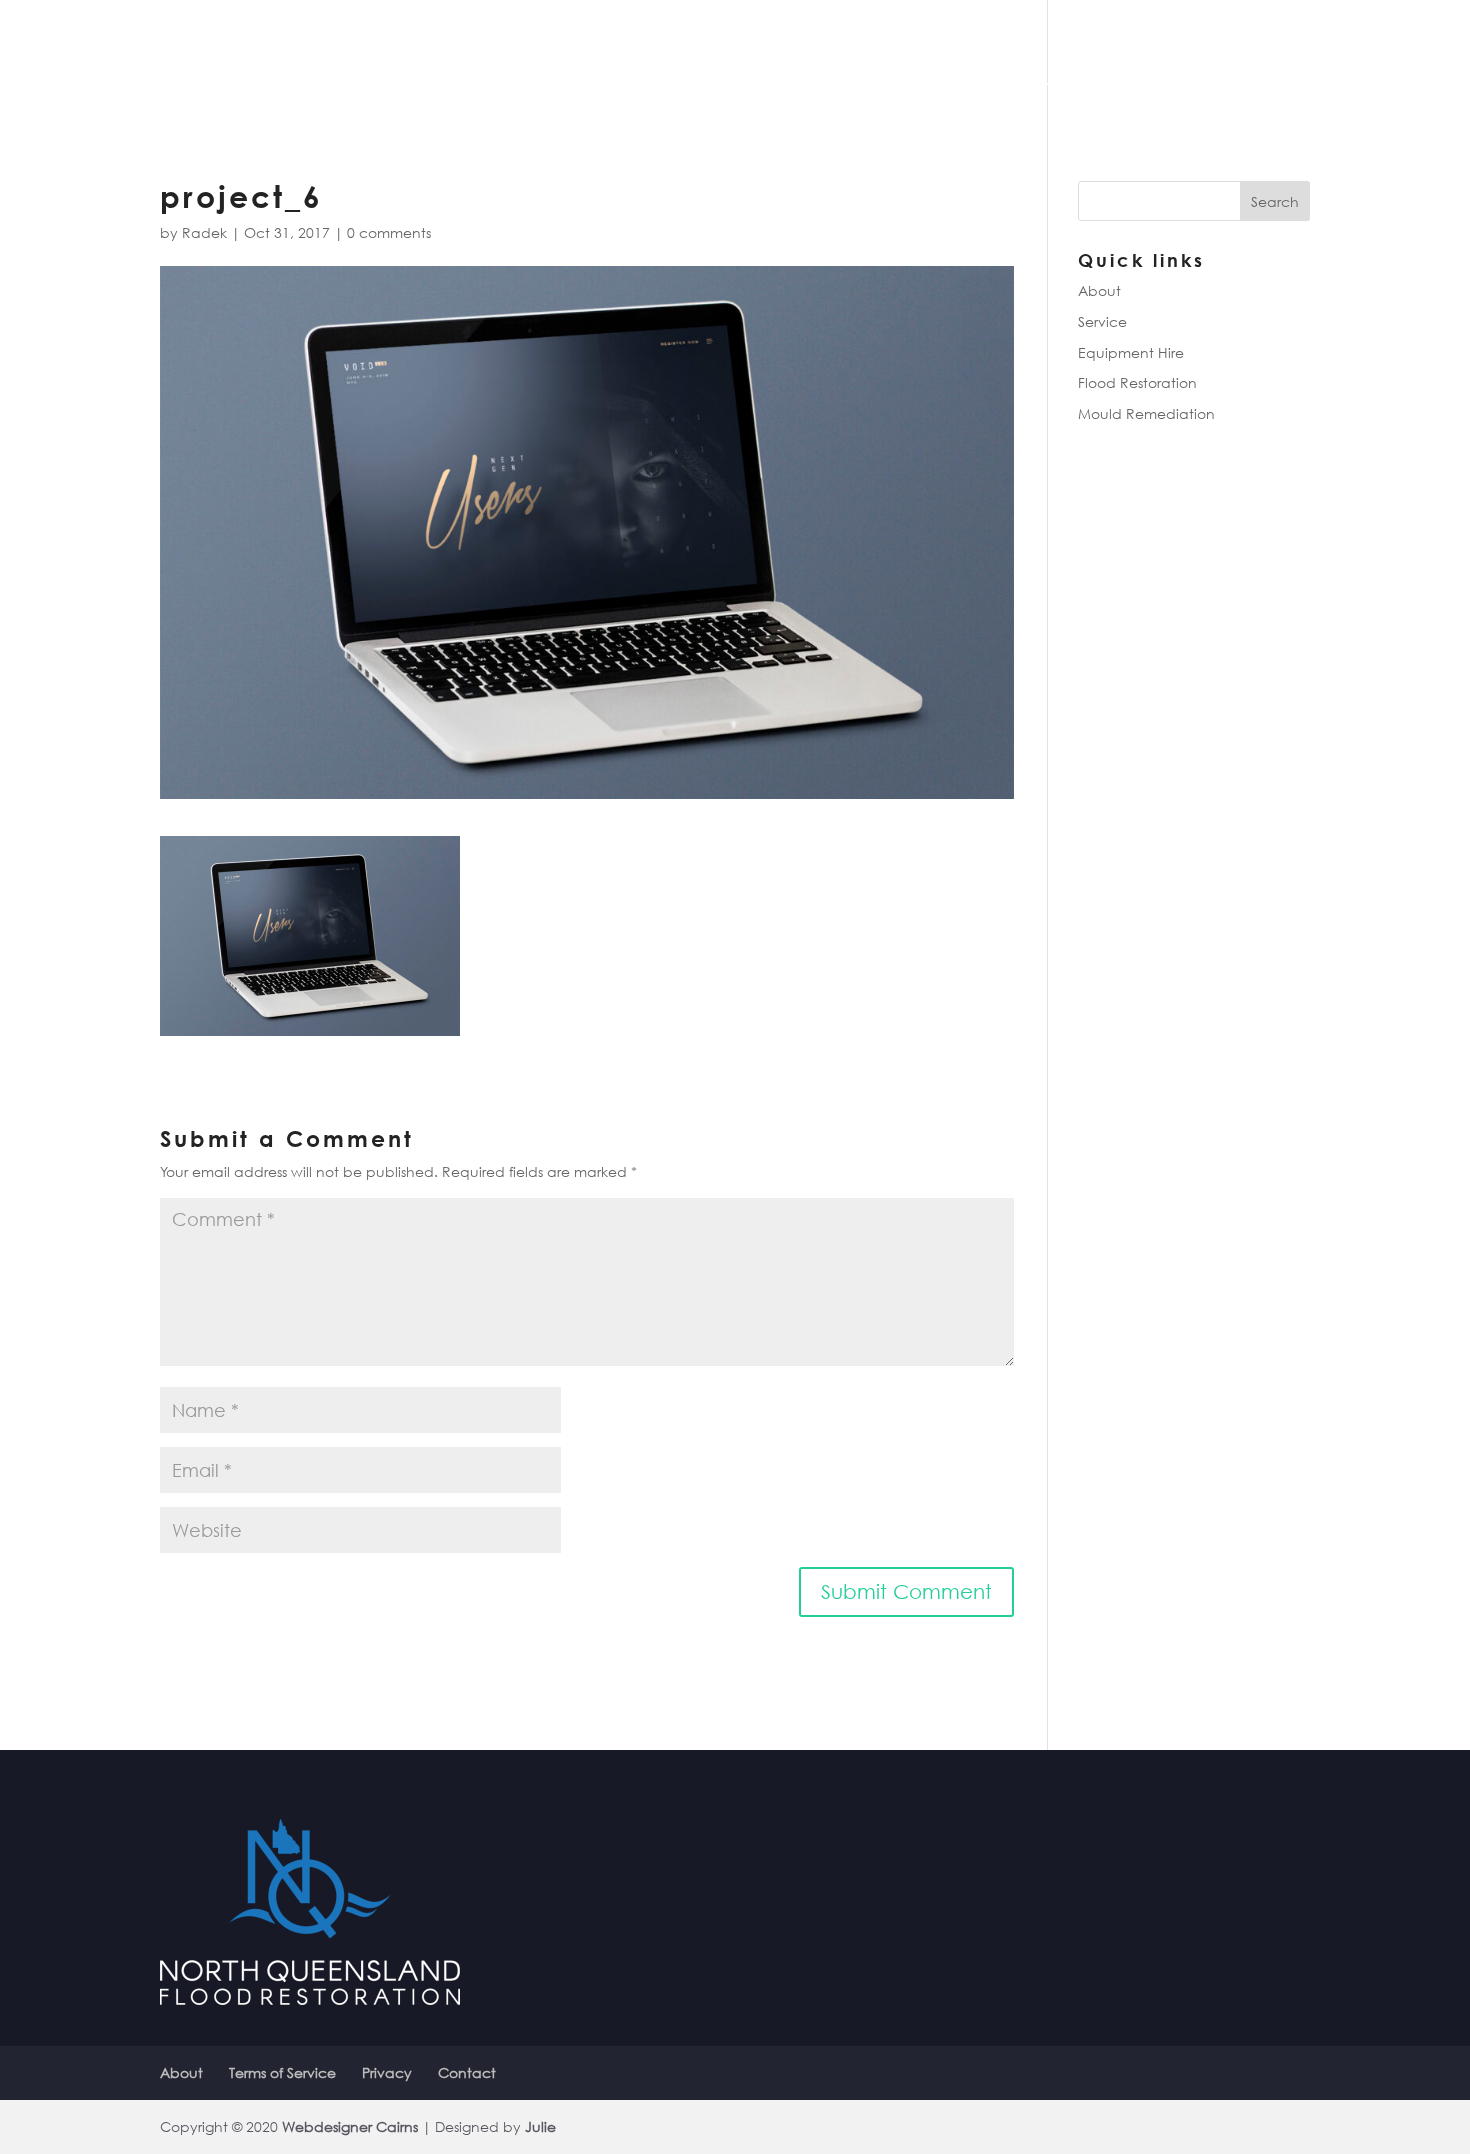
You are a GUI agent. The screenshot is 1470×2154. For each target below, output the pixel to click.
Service (1102, 321)
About (1034, 80)
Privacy (387, 2072)
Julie (540, 2126)
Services (1119, 80)
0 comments (389, 232)
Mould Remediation (1146, 413)
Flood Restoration (1137, 382)
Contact (1234, 80)
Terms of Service (282, 2072)
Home (961, 80)
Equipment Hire (1131, 352)
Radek (204, 232)
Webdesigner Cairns (350, 2126)
